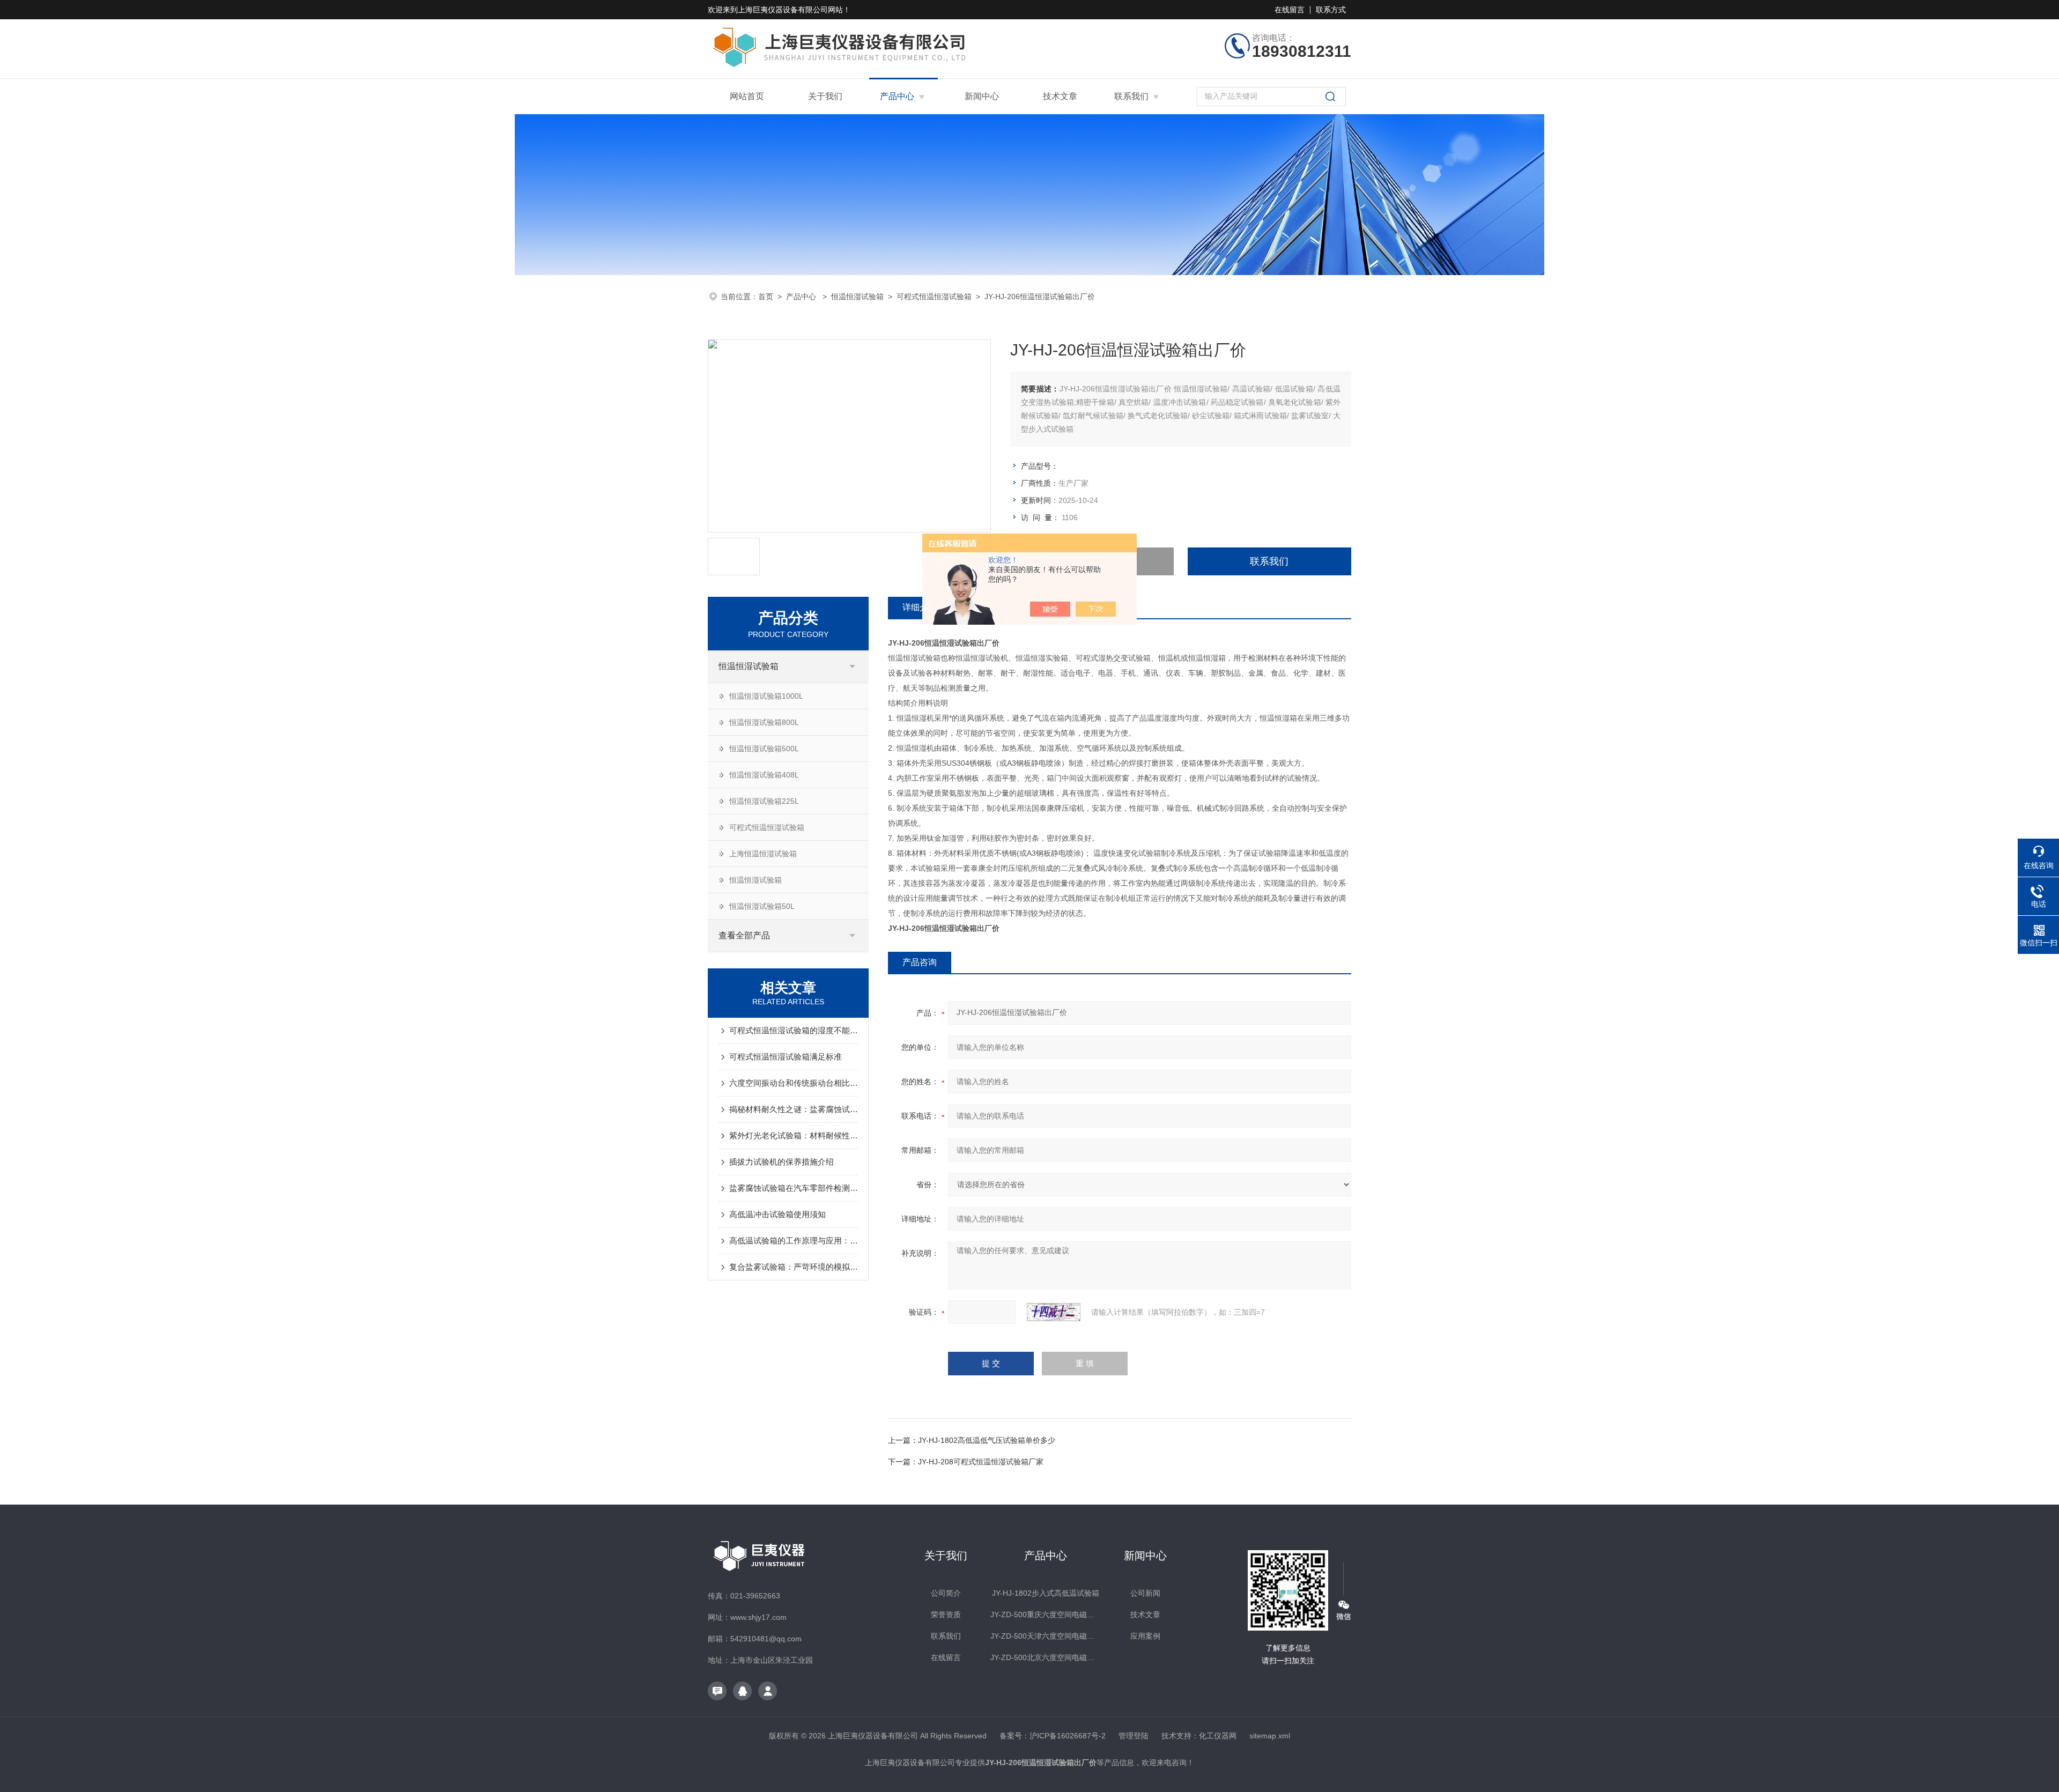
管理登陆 (1134, 1736)
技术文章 (1060, 96)
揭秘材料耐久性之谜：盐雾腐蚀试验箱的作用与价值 (794, 1109)
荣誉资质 (946, 1615)
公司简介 (946, 1593)
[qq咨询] (742, 1691)
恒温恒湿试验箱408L (764, 775)
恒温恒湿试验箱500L (764, 749)
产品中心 (897, 96)
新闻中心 (982, 96)
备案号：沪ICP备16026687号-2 (1053, 1736)
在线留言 (1290, 10)
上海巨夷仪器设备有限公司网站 (790, 10)
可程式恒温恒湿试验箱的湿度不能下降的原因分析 (794, 1030)
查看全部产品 (744, 935)
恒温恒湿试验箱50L (762, 906)
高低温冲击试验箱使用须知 (777, 1214)
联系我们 (1131, 96)
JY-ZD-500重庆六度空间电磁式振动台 (1045, 1615)
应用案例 (1145, 1636)
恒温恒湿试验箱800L (764, 722)
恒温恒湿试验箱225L (764, 801)
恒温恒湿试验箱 (857, 297)
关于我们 (825, 96)
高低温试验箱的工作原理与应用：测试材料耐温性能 (794, 1241)
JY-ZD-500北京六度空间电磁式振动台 (1045, 1657)
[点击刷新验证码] (1054, 1312)
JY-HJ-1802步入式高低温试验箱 (1046, 1593)
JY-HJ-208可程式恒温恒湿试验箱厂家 (981, 1462)
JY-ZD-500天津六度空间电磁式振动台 (1045, 1636)
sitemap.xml (1270, 1736)
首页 (766, 297)
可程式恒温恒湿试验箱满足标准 (786, 1057)
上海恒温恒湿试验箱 (763, 854)
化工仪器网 (1218, 1736)
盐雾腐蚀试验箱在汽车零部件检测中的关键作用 (794, 1188)
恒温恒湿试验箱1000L (766, 696)
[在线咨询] (717, 1691)
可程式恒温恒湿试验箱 (934, 297)
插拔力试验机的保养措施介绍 (782, 1162)
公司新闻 (1145, 1593)
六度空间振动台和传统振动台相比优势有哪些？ (794, 1083)
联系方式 (1331, 10)
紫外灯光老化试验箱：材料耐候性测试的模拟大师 (794, 1135)
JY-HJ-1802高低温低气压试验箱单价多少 (987, 1440)
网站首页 (747, 96)
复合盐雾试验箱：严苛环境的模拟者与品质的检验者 (794, 1267)
